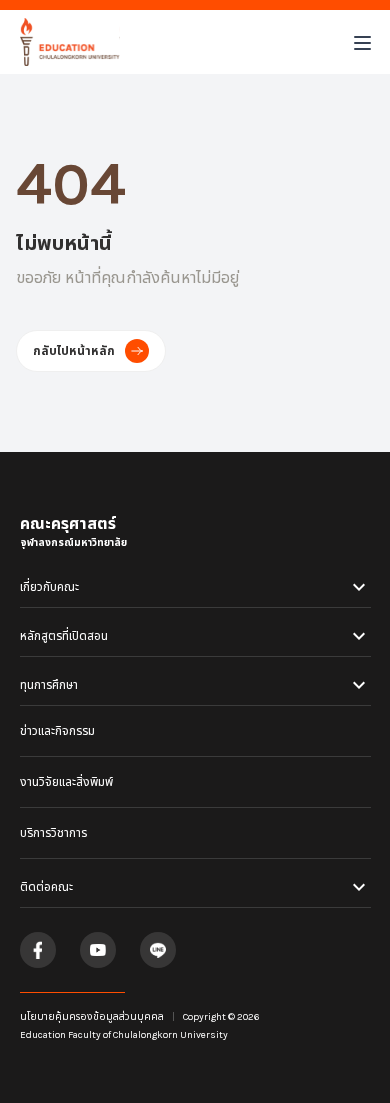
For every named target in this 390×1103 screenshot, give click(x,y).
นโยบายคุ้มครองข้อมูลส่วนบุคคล (92, 1017)
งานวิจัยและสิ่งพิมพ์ (66, 782)
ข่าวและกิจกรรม (57, 731)
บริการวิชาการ (53, 833)
